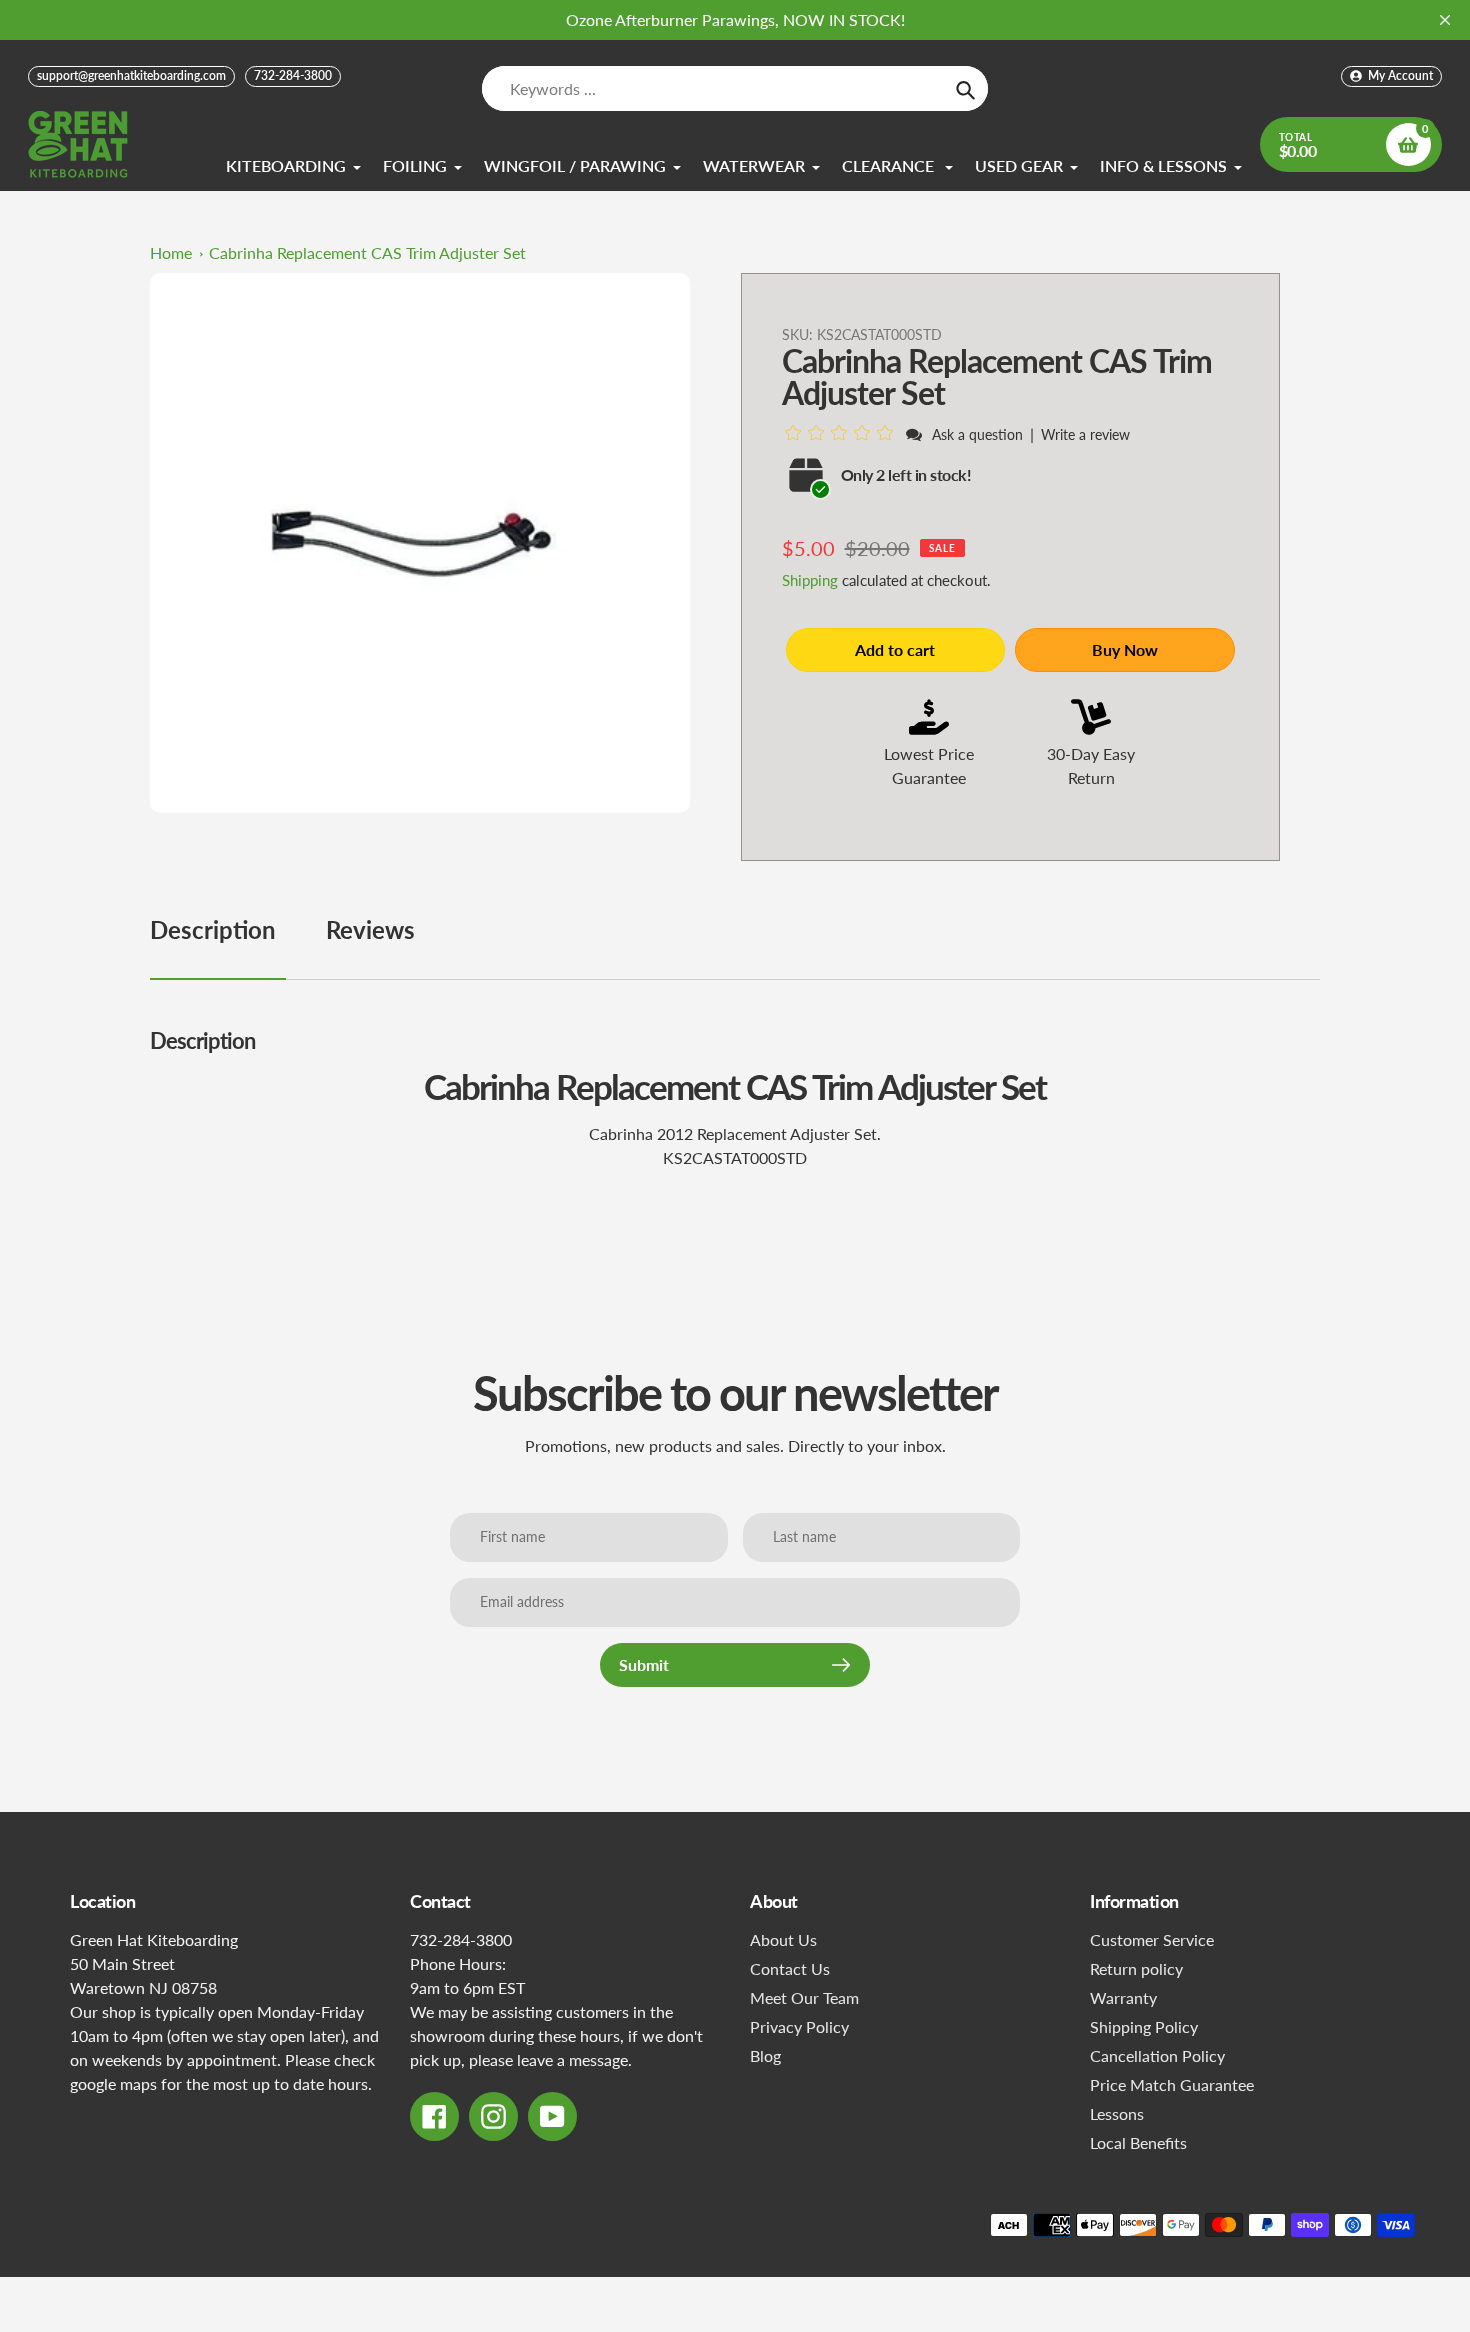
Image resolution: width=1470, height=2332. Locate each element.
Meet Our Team (804, 1997)
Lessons (1117, 2113)
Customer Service (1152, 1939)
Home (171, 252)
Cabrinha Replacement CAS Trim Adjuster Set (367, 252)
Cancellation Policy (1157, 2055)
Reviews (370, 929)
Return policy (1136, 1968)
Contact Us (790, 1968)
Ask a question (977, 434)
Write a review (1085, 434)
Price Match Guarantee (1172, 2084)
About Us (783, 1939)
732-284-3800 (293, 75)
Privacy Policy (799, 2026)
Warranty (1123, 1997)
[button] (842, 433)
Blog (765, 2055)
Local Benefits (1138, 2142)
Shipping (810, 580)
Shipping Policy (1144, 2026)
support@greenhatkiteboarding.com (131, 75)
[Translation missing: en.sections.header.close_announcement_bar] (1445, 20)
